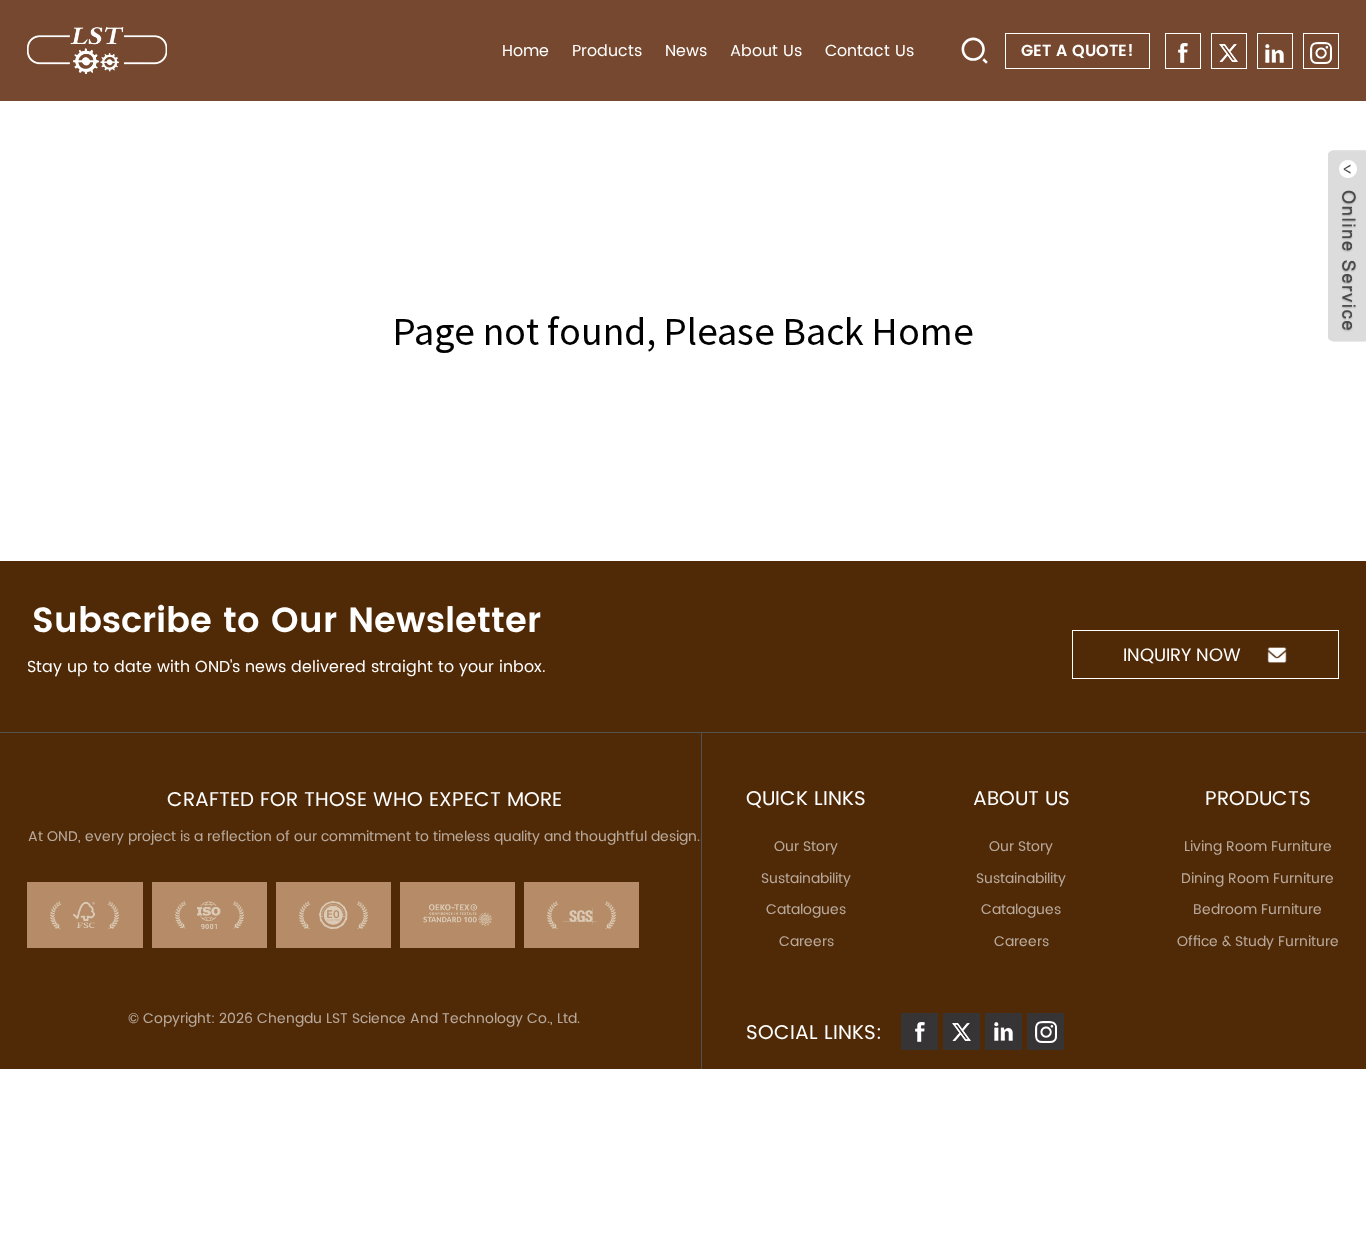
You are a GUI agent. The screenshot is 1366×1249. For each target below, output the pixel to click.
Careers (806, 941)
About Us (766, 50)
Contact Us (869, 50)
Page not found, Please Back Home (683, 331)
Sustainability (806, 878)
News (686, 50)
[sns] (1183, 51)
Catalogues (806, 909)
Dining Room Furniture (1257, 878)
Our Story (806, 846)
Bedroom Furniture (1257, 909)
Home (525, 50)
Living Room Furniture (1258, 846)
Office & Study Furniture (1258, 941)
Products (607, 50)
